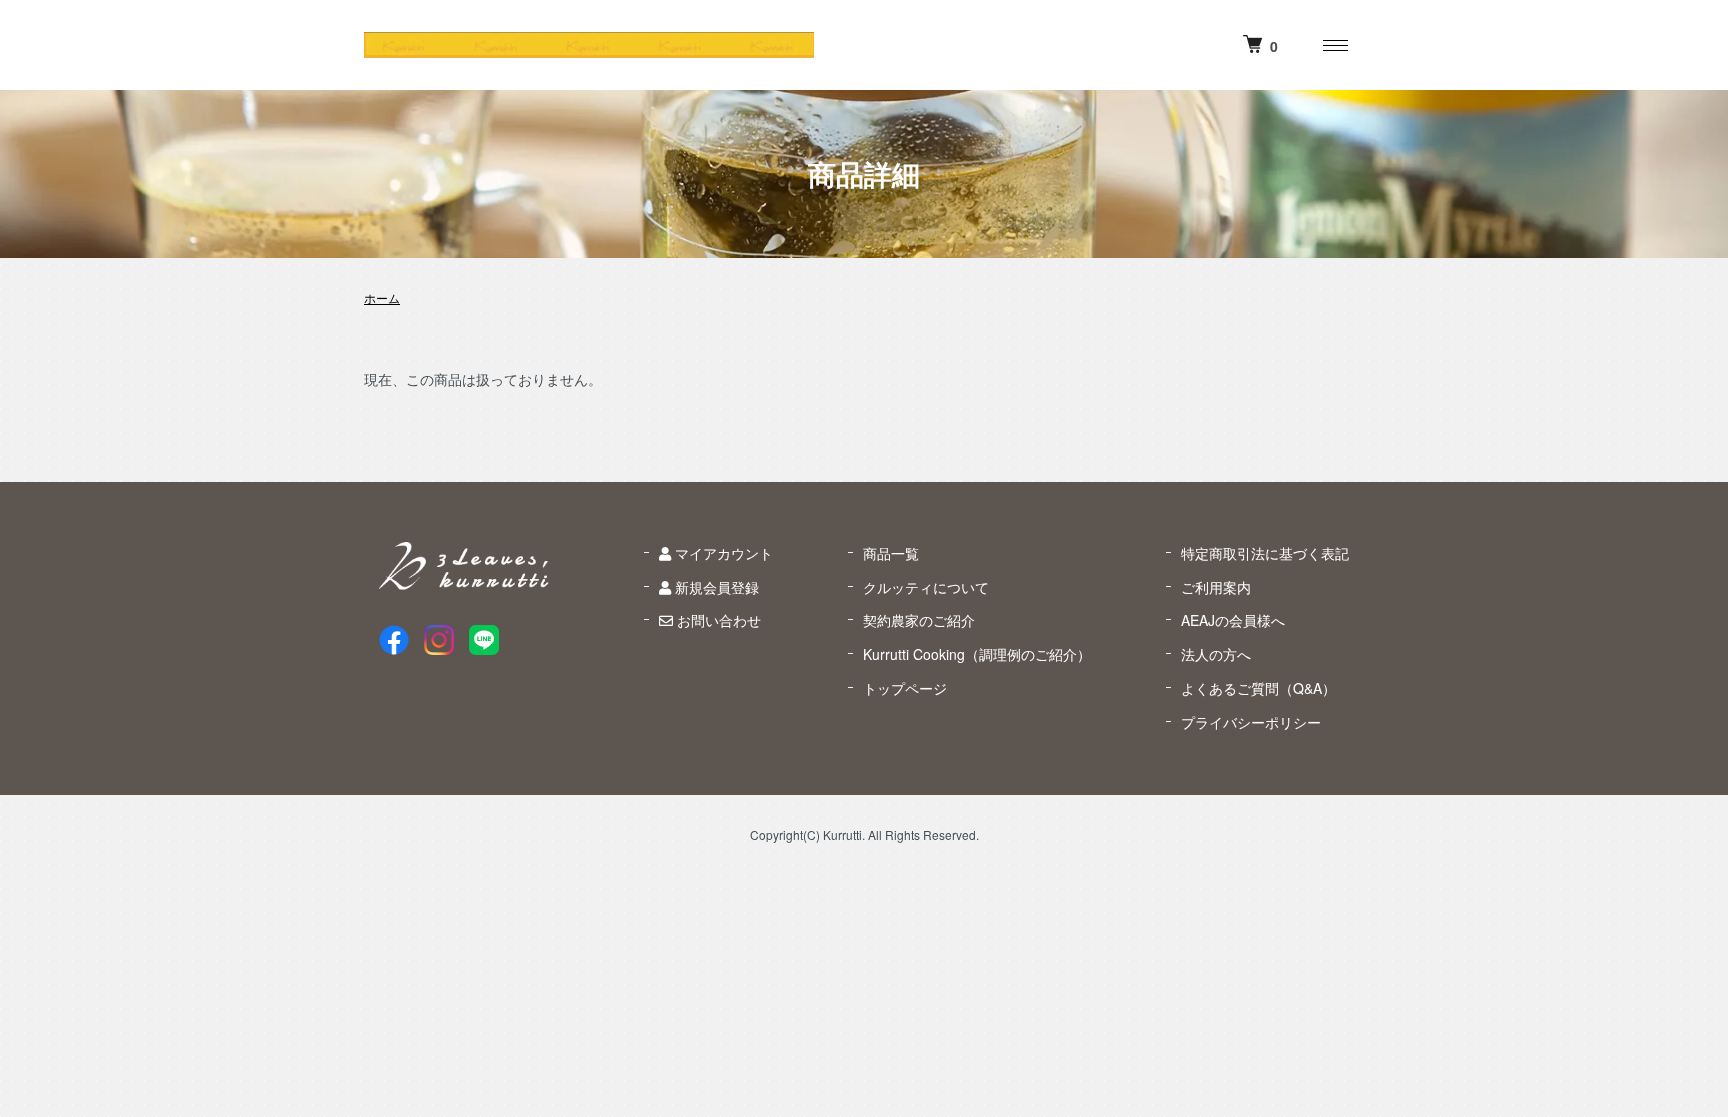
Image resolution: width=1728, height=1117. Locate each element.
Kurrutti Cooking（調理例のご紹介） (977, 654)
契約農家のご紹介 (919, 620)
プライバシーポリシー (1251, 722)
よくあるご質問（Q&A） (1258, 688)
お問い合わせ (717, 620)
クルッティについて (926, 587)
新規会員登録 (715, 587)
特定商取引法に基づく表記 (1265, 553)
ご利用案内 (1216, 587)
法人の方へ (1216, 654)
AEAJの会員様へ (1233, 620)
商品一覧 (891, 553)
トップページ (905, 688)
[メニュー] (1334, 45)
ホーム (382, 297)
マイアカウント (722, 553)
